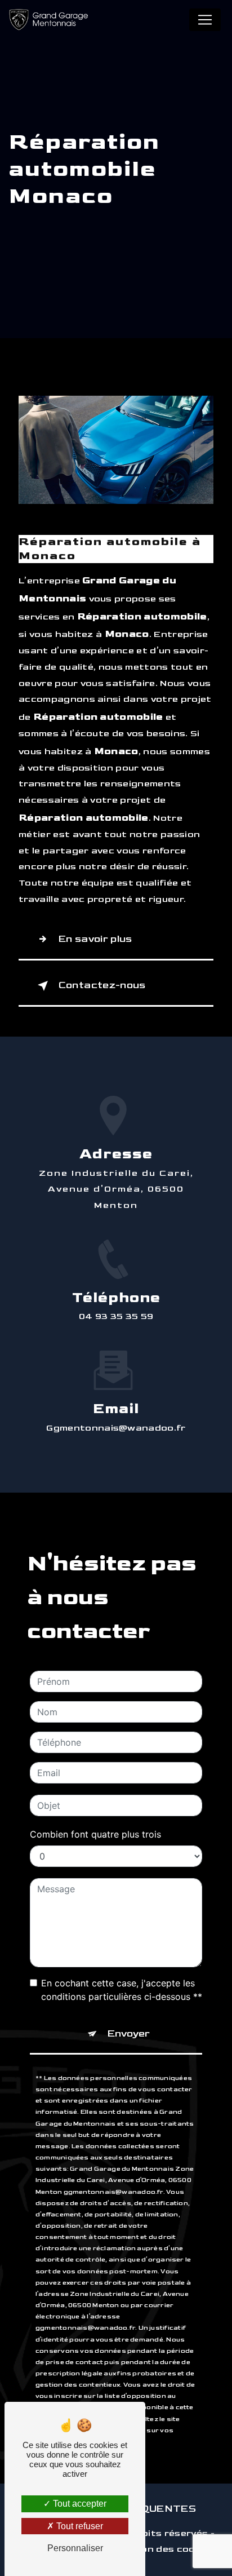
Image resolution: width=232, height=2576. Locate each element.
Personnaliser (75, 2548)
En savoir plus (95, 939)
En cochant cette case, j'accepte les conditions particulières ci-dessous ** (122, 1990)
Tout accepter (79, 2504)
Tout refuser (79, 2526)
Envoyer (129, 2033)
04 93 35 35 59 (116, 1316)
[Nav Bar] (205, 20)
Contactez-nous (102, 985)
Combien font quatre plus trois (95, 1834)
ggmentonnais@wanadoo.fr (116, 1428)
